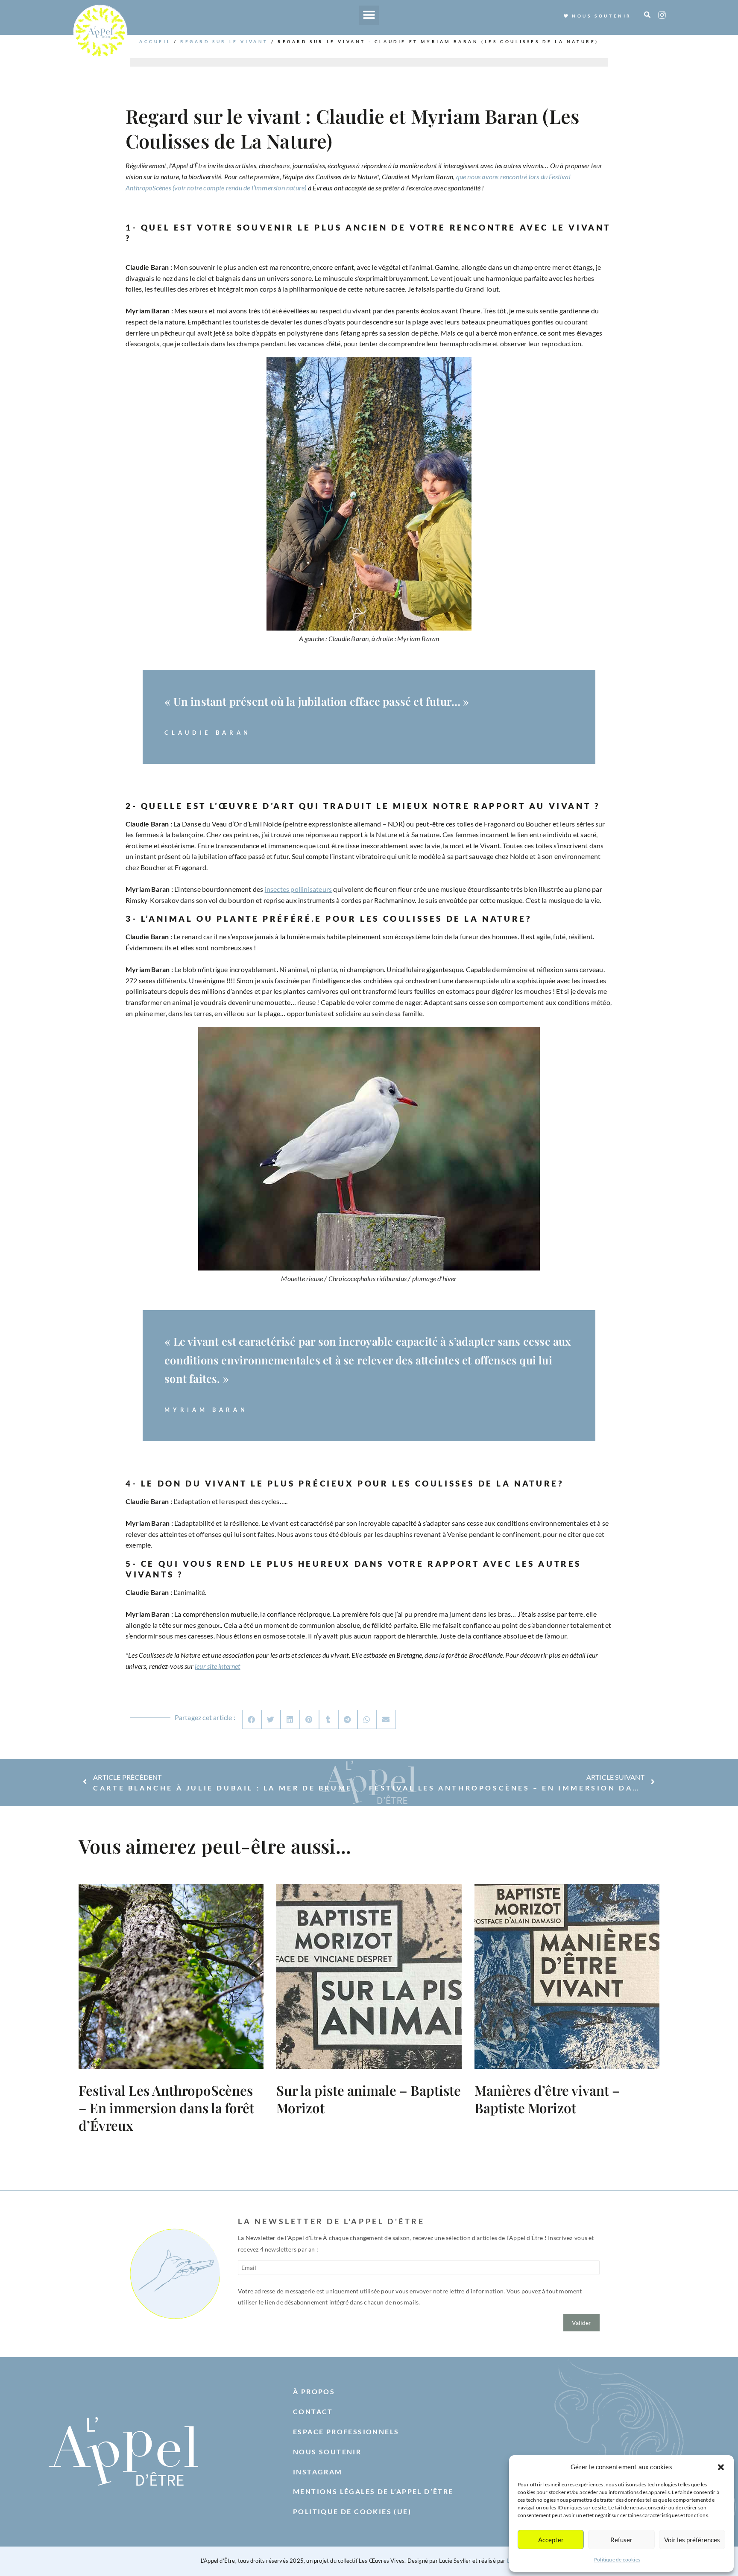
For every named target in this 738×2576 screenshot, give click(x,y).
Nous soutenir (327, 2452)
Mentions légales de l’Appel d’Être (373, 2491)
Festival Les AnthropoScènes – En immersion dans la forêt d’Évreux (166, 2108)
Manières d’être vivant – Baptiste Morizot (547, 2099)
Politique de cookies (617, 2560)
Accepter (551, 2540)
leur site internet (218, 1666)
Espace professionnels (346, 2431)
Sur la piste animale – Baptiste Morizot (369, 2099)
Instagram (318, 2472)
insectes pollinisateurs (299, 889)
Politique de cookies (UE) (352, 2511)
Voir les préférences (692, 2540)
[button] (721, 2467)
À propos (314, 2391)
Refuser (621, 2540)
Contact (313, 2411)
